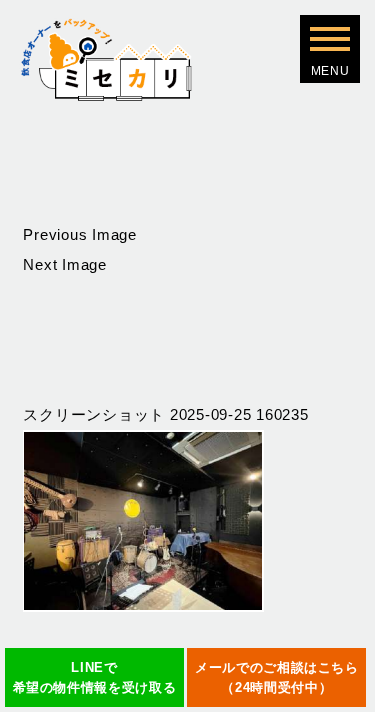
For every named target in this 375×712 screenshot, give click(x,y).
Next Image (65, 264)
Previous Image (80, 234)
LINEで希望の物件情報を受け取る (95, 677)
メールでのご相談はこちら (277, 677)
